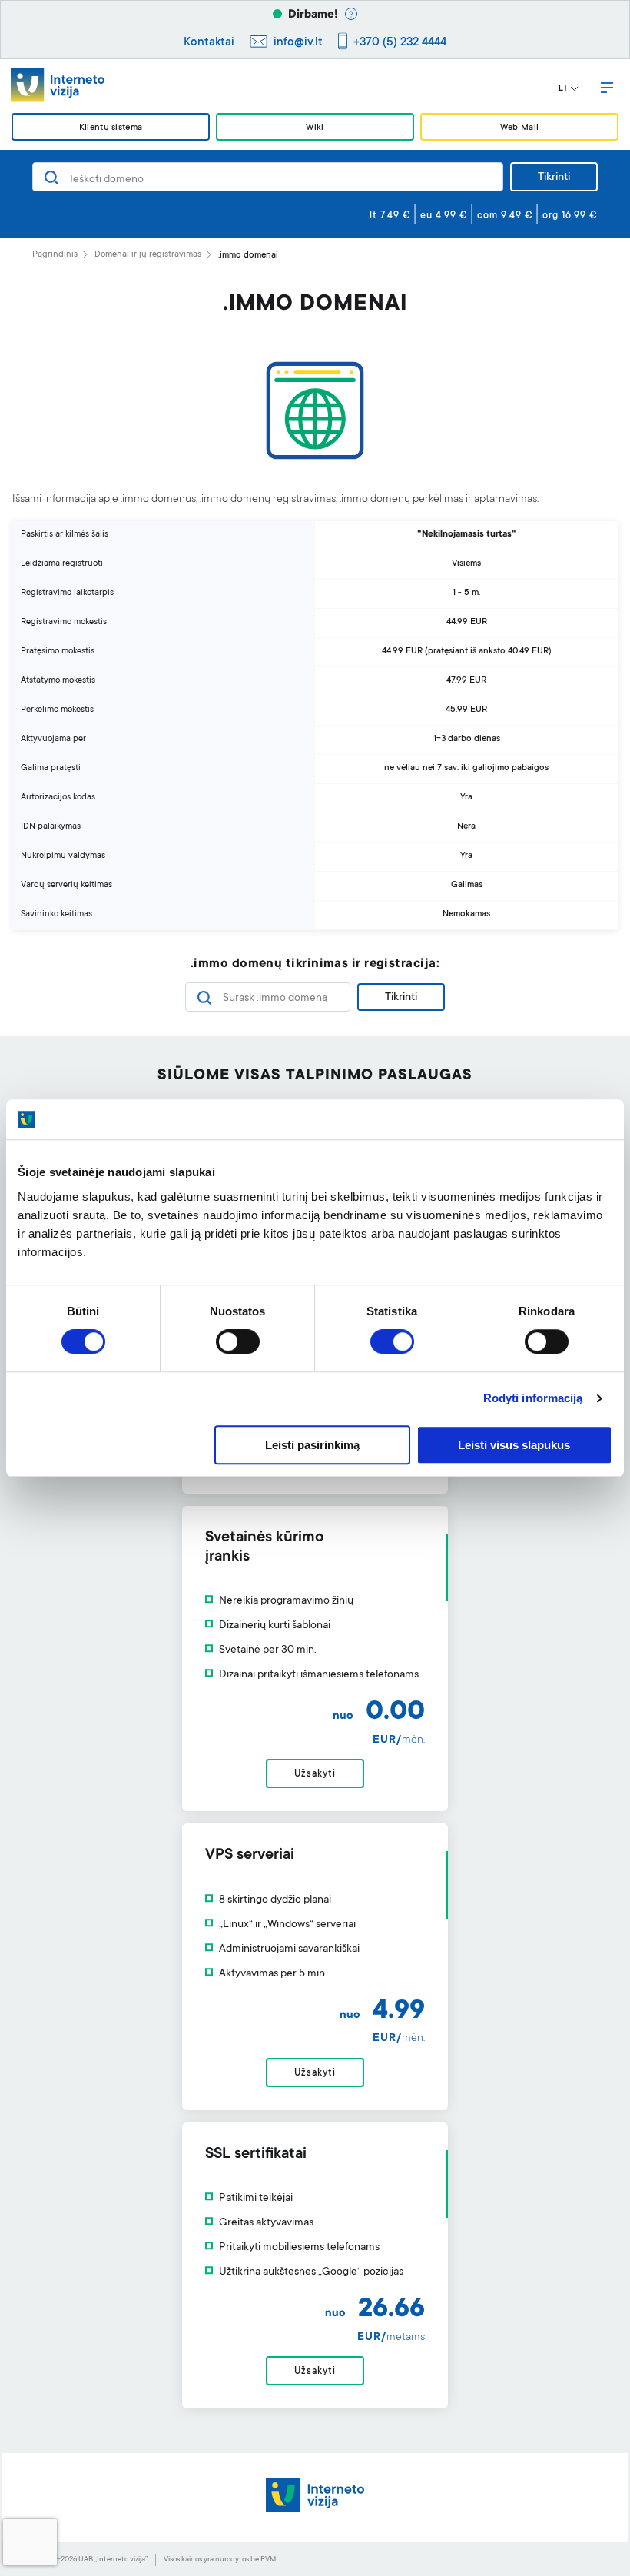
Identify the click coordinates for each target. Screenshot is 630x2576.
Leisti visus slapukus (514, 1445)
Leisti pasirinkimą (312, 1445)
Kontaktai (209, 43)
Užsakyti (315, 1774)
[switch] (238, 1342)
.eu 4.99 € (443, 216)
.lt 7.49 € (389, 216)
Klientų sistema (111, 128)
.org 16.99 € (569, 216)
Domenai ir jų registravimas (148, 255)
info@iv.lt (298, 43)
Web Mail (519, 128)
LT (563, 89)
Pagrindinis (55, 255)
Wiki (315, 128)
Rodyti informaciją (533, 1399)
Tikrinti (554, 178)
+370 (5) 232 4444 (400, 43)
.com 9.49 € (504, 216)
